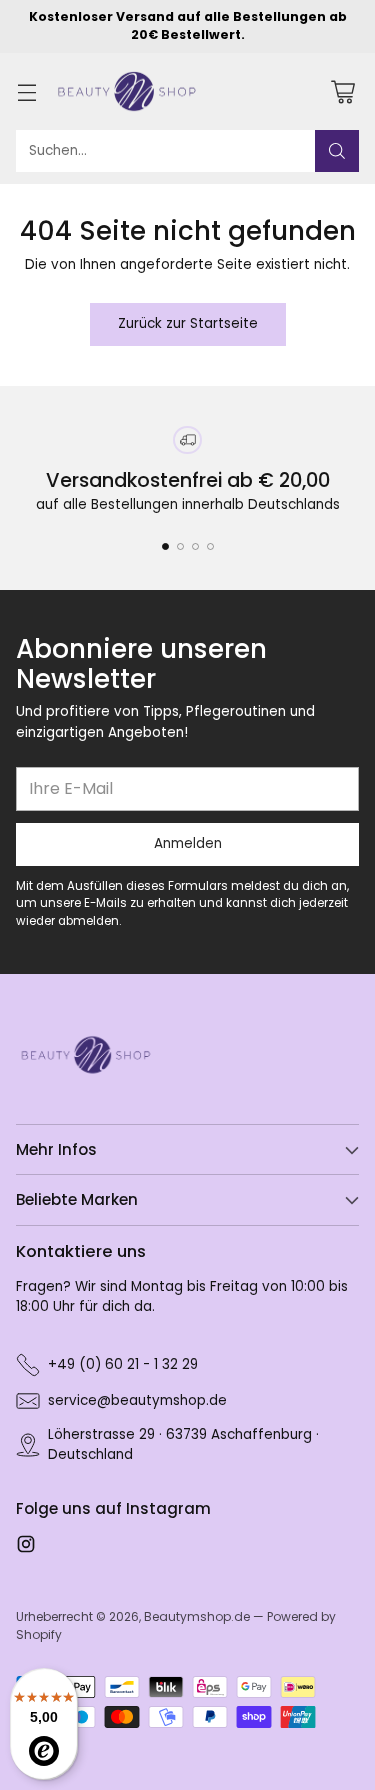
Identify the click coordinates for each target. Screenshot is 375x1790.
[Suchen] (337, 151)
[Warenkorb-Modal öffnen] (342, 91)
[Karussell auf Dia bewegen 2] (180, 546)
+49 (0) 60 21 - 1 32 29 (123, 1364)
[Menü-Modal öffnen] (26, 91)
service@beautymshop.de (137, 1400)
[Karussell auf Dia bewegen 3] (195, 546)
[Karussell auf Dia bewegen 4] (210, 546)
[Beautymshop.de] (127, 92)
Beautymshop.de (197, 1616)
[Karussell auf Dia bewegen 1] (165, 546)
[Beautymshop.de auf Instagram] (26, 1547)
